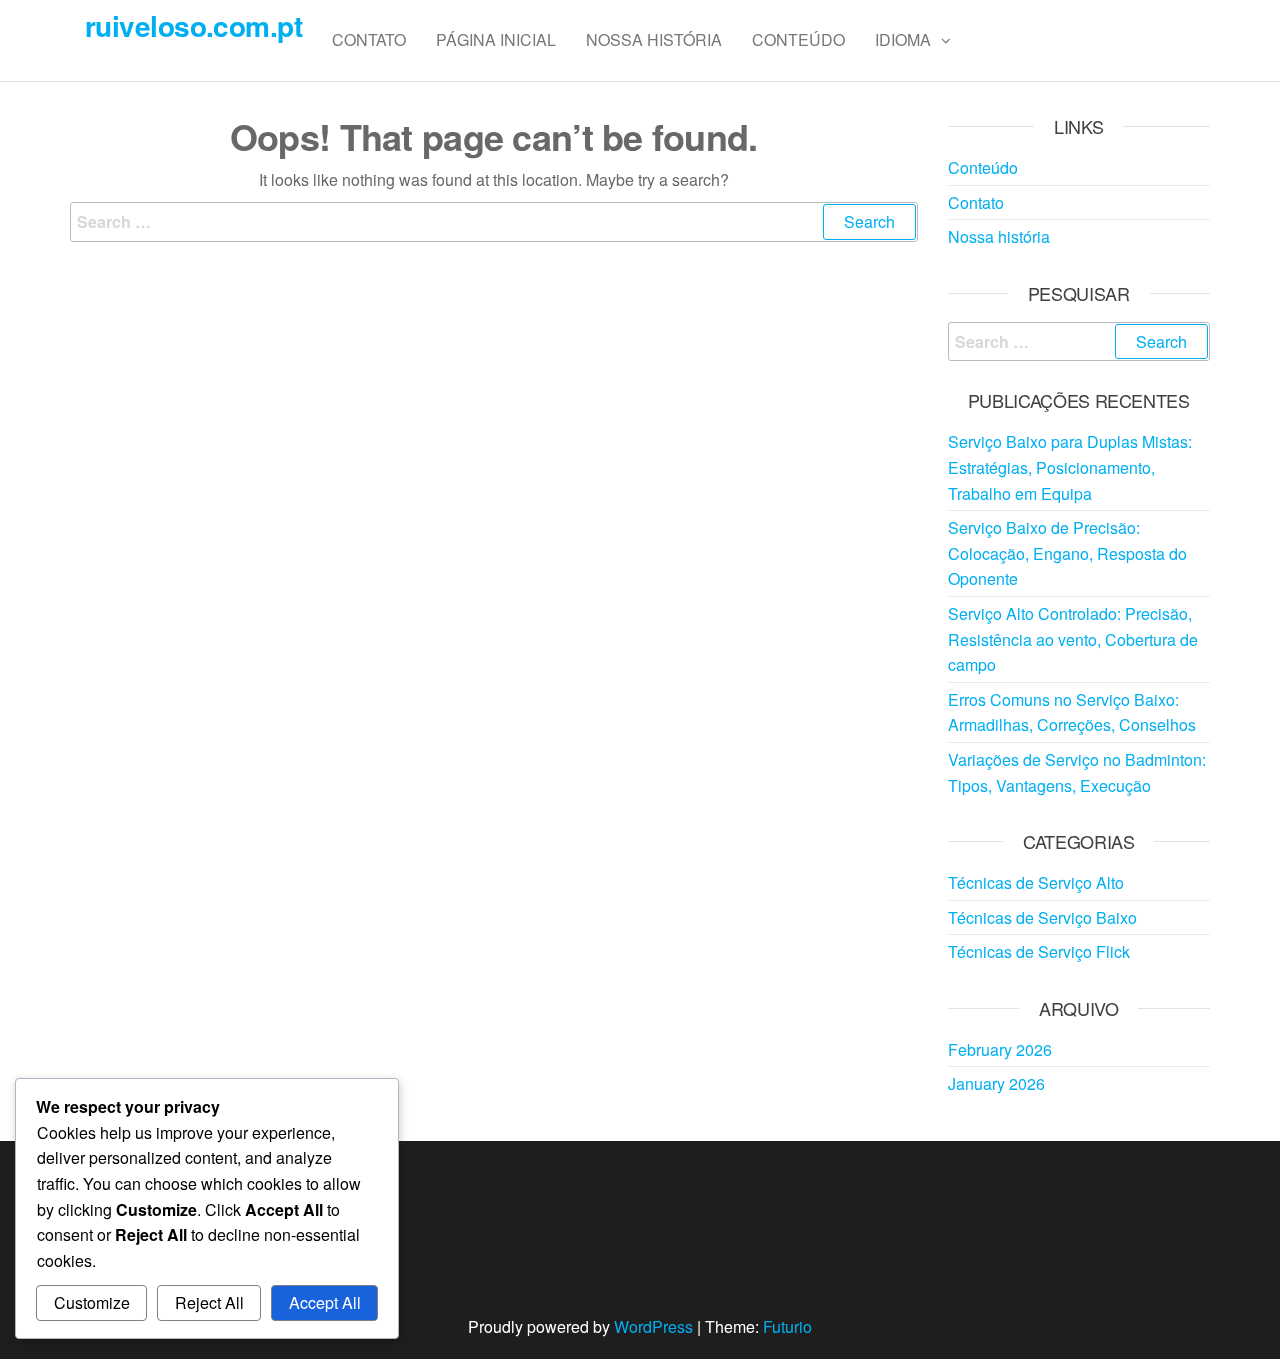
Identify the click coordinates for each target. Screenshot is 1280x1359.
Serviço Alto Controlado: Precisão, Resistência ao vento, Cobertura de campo (1073, 639)
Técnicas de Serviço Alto (1036, 882)
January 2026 (996, 1083)
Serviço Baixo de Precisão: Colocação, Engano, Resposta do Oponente (1067, 553)
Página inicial (496, 39)
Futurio (787, 1326)
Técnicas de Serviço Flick (1039, 951)
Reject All (209, 1302)
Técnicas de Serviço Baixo (1042, 917)
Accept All (325, 1302)
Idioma (903, 39)
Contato (369, 39)
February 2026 (1000, 1049)
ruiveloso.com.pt (193, 25)
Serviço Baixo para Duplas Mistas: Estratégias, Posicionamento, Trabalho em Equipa (1070, 467)
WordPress (653, 1326)
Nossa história (654, 39)
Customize (92, 1302)
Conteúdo (798, 39)
